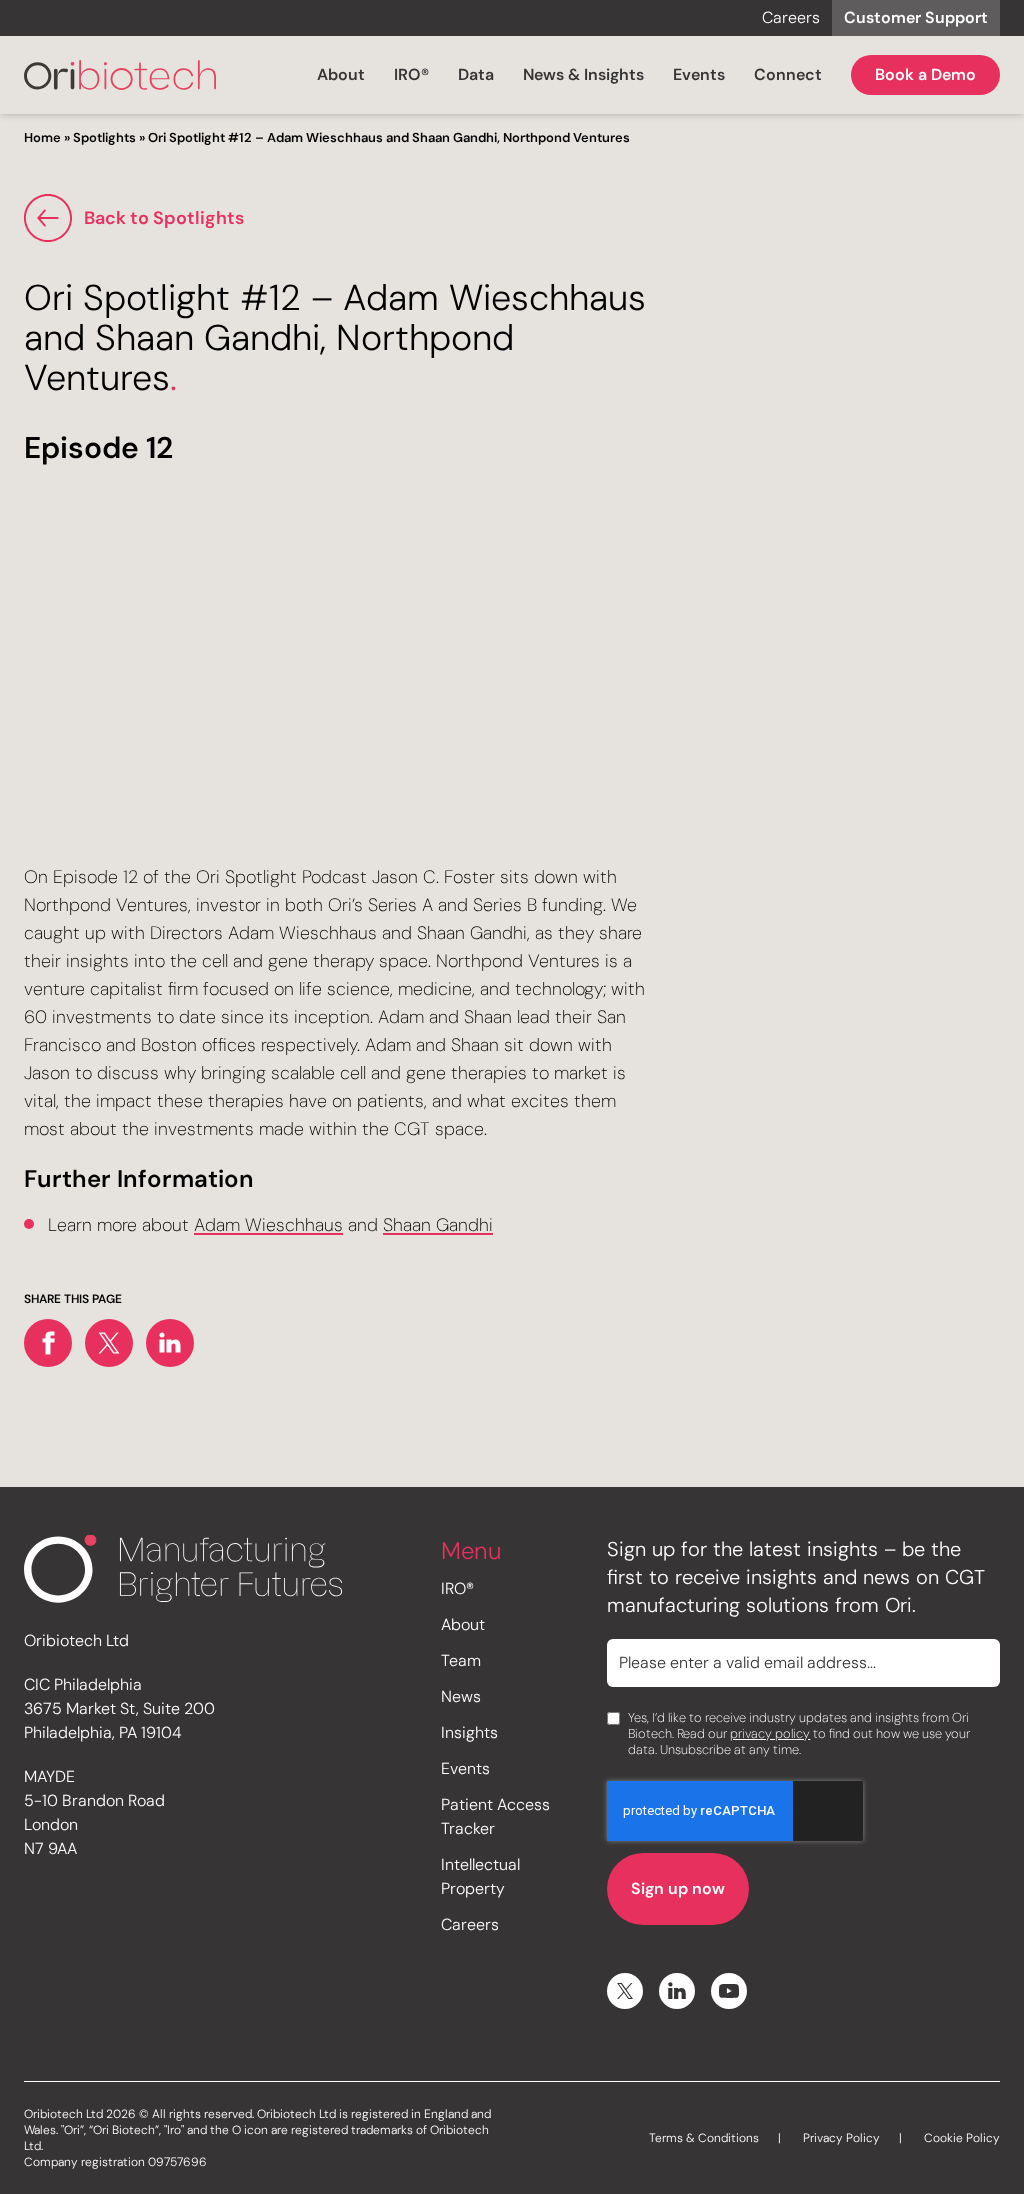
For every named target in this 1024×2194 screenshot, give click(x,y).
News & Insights (583, 74)
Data (476, 74)
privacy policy (770, 1733)
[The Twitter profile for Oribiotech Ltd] (625, 1991)
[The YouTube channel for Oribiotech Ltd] (729, 1991)
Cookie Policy (962, 2138)
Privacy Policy (841, 2138)
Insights (469, 1732)
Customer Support (916, 17)
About (341, 74)
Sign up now (678, 1888)
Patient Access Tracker (495, 1816)
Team (461, 1660)
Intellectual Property (480, 1876)
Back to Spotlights (164, 218)
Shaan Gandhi (438, 1225)
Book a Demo (925, 74)
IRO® (411, 74)
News (461, 1696)
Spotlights (104, 137)
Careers (791, 17)
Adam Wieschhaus (268, 1225)
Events (699, 74)
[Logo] (120, 75)
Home (42, 137)
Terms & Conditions (704, 2138)
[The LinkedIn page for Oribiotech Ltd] (677, 1991)
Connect (788, 74)
